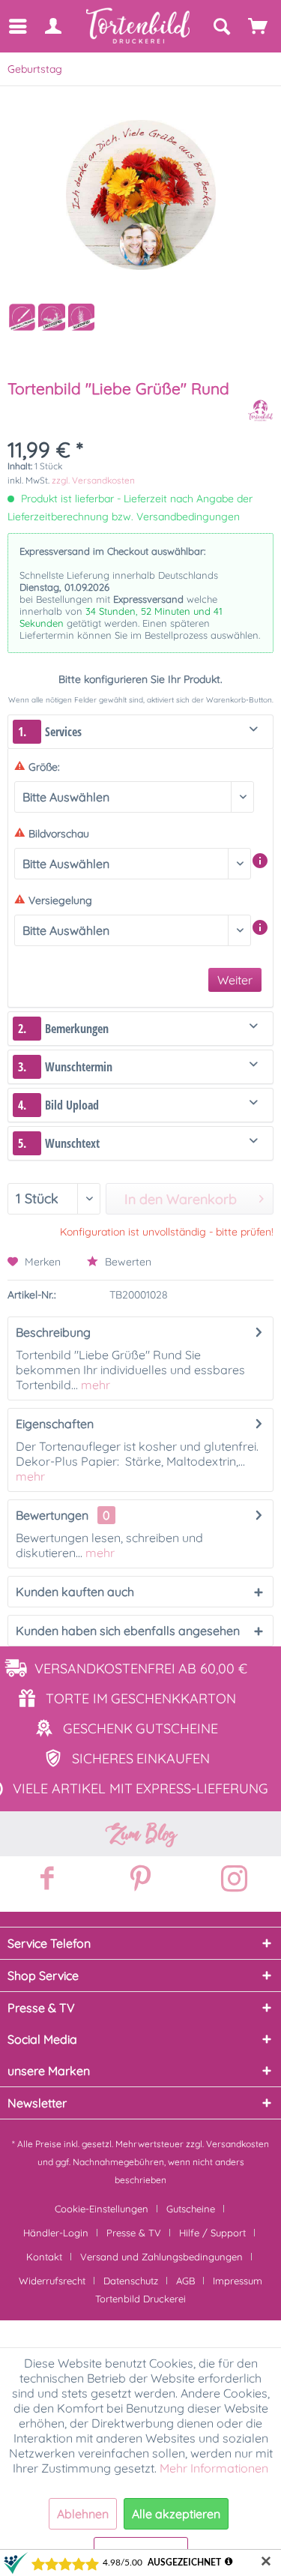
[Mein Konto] (52, 26)
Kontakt (44, 2257)
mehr (94, 1385)
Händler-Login (56, 2233)
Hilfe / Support (212, 2233)
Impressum (238, 2281)
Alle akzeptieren (176, 2514)
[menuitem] (17, 26)
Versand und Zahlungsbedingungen (161, 2257)
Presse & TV (134, 2233)
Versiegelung (60, 900)
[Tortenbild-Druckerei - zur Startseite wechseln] (139, 26)
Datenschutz (131, 2281)
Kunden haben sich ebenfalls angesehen (128, 1631)
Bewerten (127, 1262)
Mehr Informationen (214, 2468)
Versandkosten (238, 2144)
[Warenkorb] (259, 26)
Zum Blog (141, 1834)
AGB (185, 2281)
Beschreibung (53, 1332)
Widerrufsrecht (52, 2281)
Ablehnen (83, 2514)
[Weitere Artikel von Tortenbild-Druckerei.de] (260, 410)
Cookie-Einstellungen (102, 2209)
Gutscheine (191, 2209)
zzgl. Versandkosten (93, 480)
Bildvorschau (59, 834)
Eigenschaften (55, 1424)
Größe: (44, 767)
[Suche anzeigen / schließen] (221, 26)
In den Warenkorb (181, 1199)
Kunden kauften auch (75, 1592)
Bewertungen (52, 1515)
